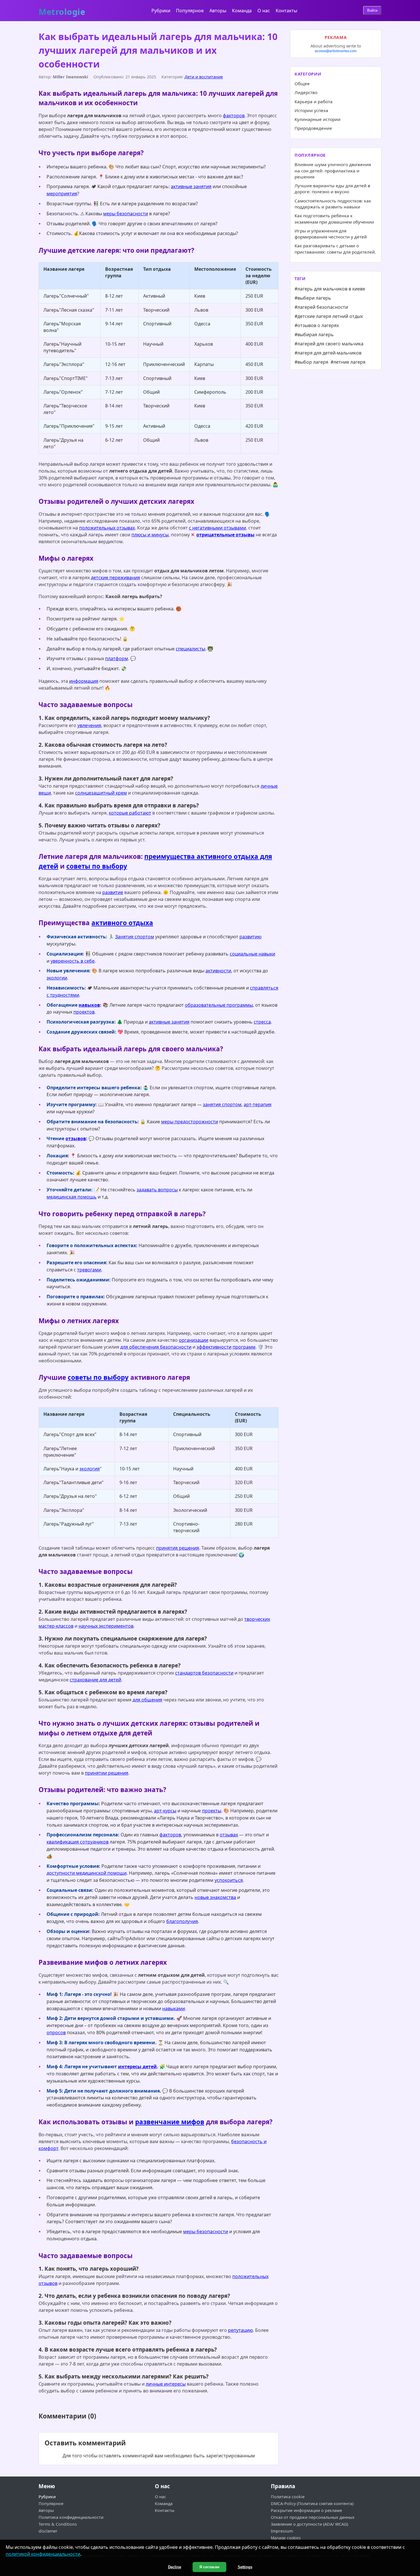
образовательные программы (219, 1005)
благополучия (182, 1921)
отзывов (76, 1138)
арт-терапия (258, 1104)
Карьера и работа (314, 101)
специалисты (190, 649)
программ (244, 1347)
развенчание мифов (170, 2122)
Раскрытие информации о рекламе (306, 2510)
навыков (89, 1005)
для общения (147, 1700)
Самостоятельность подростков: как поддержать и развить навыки (333, 204)
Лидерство (306, 92)
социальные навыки (252, 954)
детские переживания (115, 578)
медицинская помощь (72, 1197)
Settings (245, 2567)
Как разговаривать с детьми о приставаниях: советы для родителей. (335, 249)
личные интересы (166, 2384)
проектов (84, 1012)
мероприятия (62, 194)
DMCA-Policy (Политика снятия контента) (312, 2504)
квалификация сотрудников (78, 1842)
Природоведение (313, 128)
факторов (234, 116)
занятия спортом (222, 1104)
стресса (262, 1022)
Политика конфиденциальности (71, 2517)
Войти (372, 10)
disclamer (48, 2531)
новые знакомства (215, 1897)
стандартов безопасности (204, 1673)
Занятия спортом (135, 937)
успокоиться (229, 1880)
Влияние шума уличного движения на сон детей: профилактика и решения (333, 171)
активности (218, 971)
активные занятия (191, 186)
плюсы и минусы (150, 535)
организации (194, 1340)
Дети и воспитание (204, 77)
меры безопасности (126, 214)
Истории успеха (311, 110)
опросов (56, 2032)
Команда (242, 11)
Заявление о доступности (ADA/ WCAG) (309, 2524)
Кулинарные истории (318, 119)
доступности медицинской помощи (87, 1873)
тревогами (89, 1270)
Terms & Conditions (58, 2524)
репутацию (240, 2330)
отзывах (229, 1835)
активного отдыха (122, 923)
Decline (175, 2567)
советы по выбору (97, 866)
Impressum (282, 2531)
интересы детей (137, 2067)
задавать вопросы (157, 1190)
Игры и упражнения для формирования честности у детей (331, 234)
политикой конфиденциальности (43, 2554)
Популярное (190, 11)
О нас (264, 11)
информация (84, 681)
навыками (174, 2008)
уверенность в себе (73, 961)
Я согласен (209, 2567)
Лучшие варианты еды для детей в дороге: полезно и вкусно (332, 189)
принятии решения (107, 1773)
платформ (117, 658)
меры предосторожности (190, 1122)
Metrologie (62, 9)
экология (90, 1469)
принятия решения (178, 1548)
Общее (302, 83)
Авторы (218, 11)
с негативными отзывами (217, 528)
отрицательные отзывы (225, 535)
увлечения (89, 725)
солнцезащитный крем (101, 793)
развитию (250, 937)
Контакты (286, 11)
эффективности (214, 1347)
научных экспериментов (106, 1626)
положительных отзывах (107, 528)
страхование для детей (95, 1680)
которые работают (130, 813)
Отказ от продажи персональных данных (313, 2517)
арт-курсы (165, 1811)
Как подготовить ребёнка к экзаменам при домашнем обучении (334, 219)
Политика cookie (288, 2497)
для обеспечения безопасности (156, 1347)
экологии (57, 978)
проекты (212, 1811)
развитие (113, 892)
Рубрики (161, 11)
